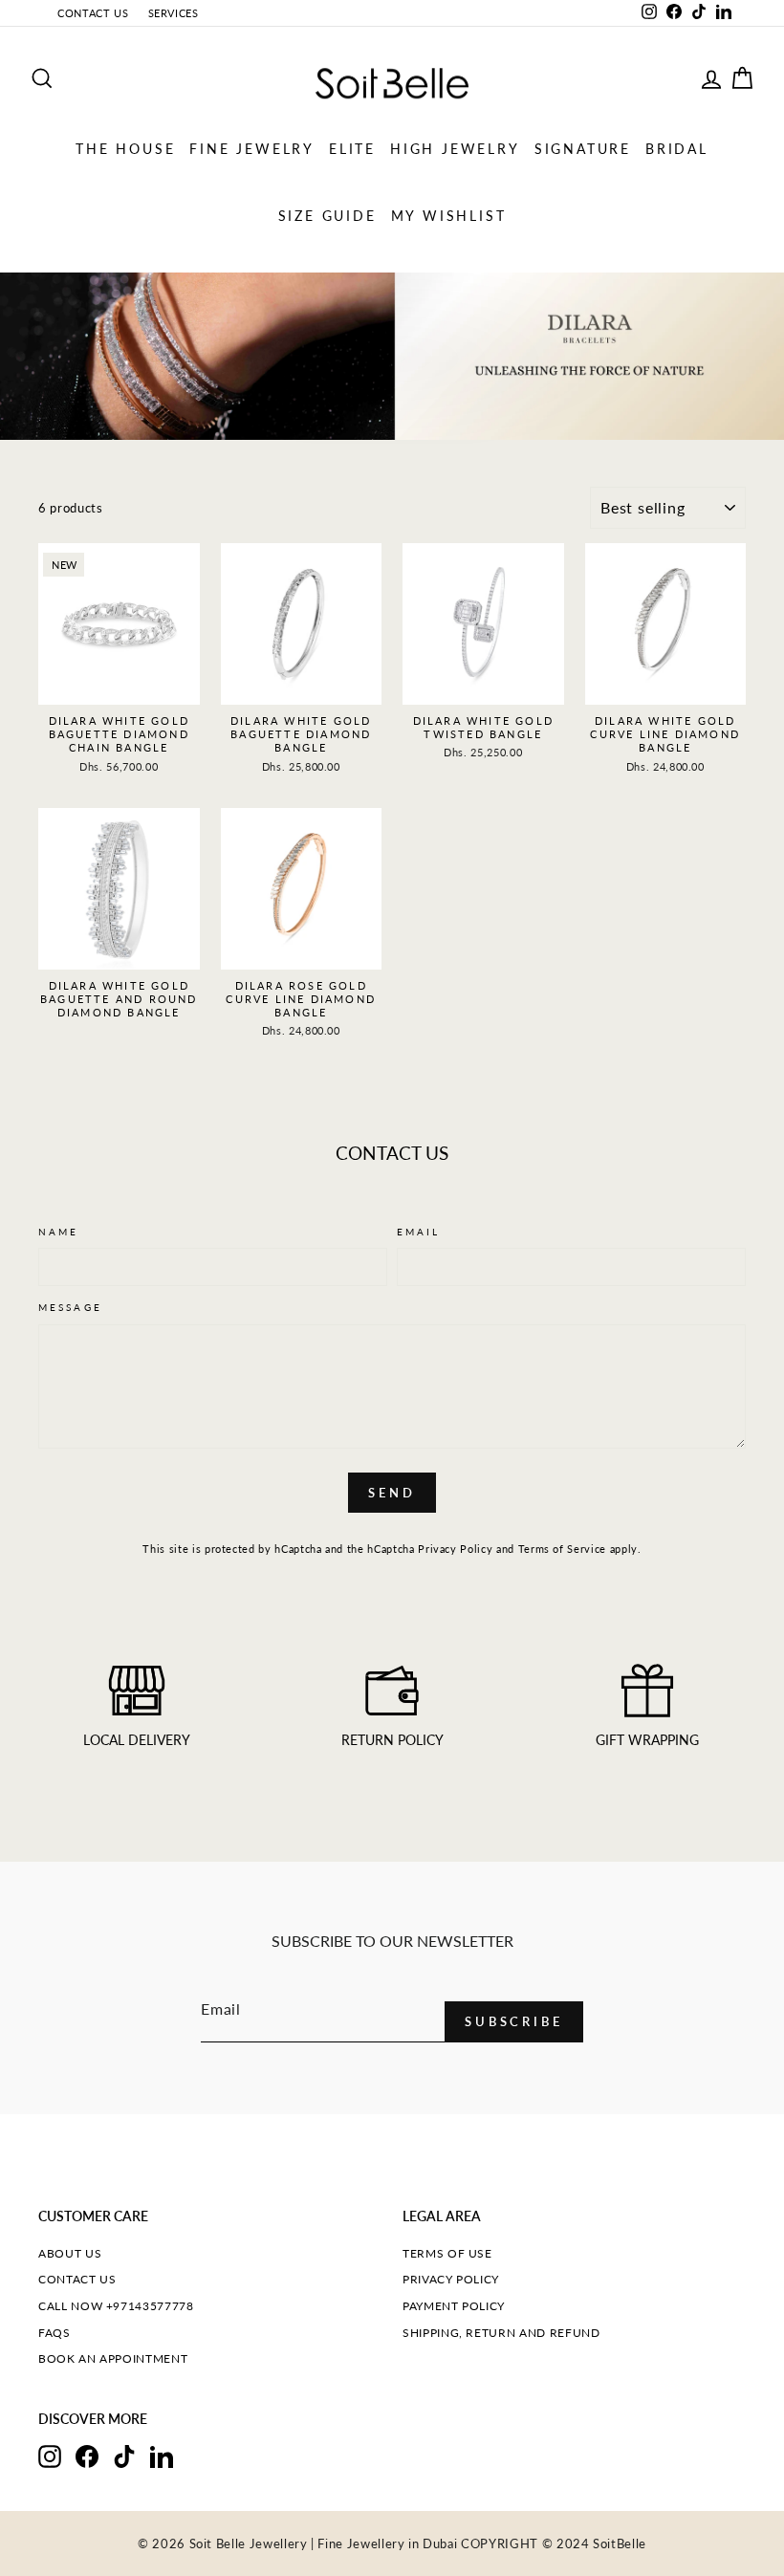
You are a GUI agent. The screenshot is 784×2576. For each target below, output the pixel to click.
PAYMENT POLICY (454, 2306)
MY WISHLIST (449, 216)
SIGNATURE (583, 149)
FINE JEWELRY (252, 149)
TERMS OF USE (447, 2253)
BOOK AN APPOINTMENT (113, 2358)
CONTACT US (93, 13)
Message (70, 1307)
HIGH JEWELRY (455, 149)
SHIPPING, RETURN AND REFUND (501, 2333)
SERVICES (174, 13)
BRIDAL (677, 149)
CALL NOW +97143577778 (116, 2306)
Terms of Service (562, 1549)
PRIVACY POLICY (451, 2279)
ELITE (352, 149)
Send (392, 1493)
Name (58, 1232)
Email (419, 1232)
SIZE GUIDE (327, 216)
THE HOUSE (125, 149)
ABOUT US (70, 2253)
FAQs (54, 2333)
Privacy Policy (455, 1549)
